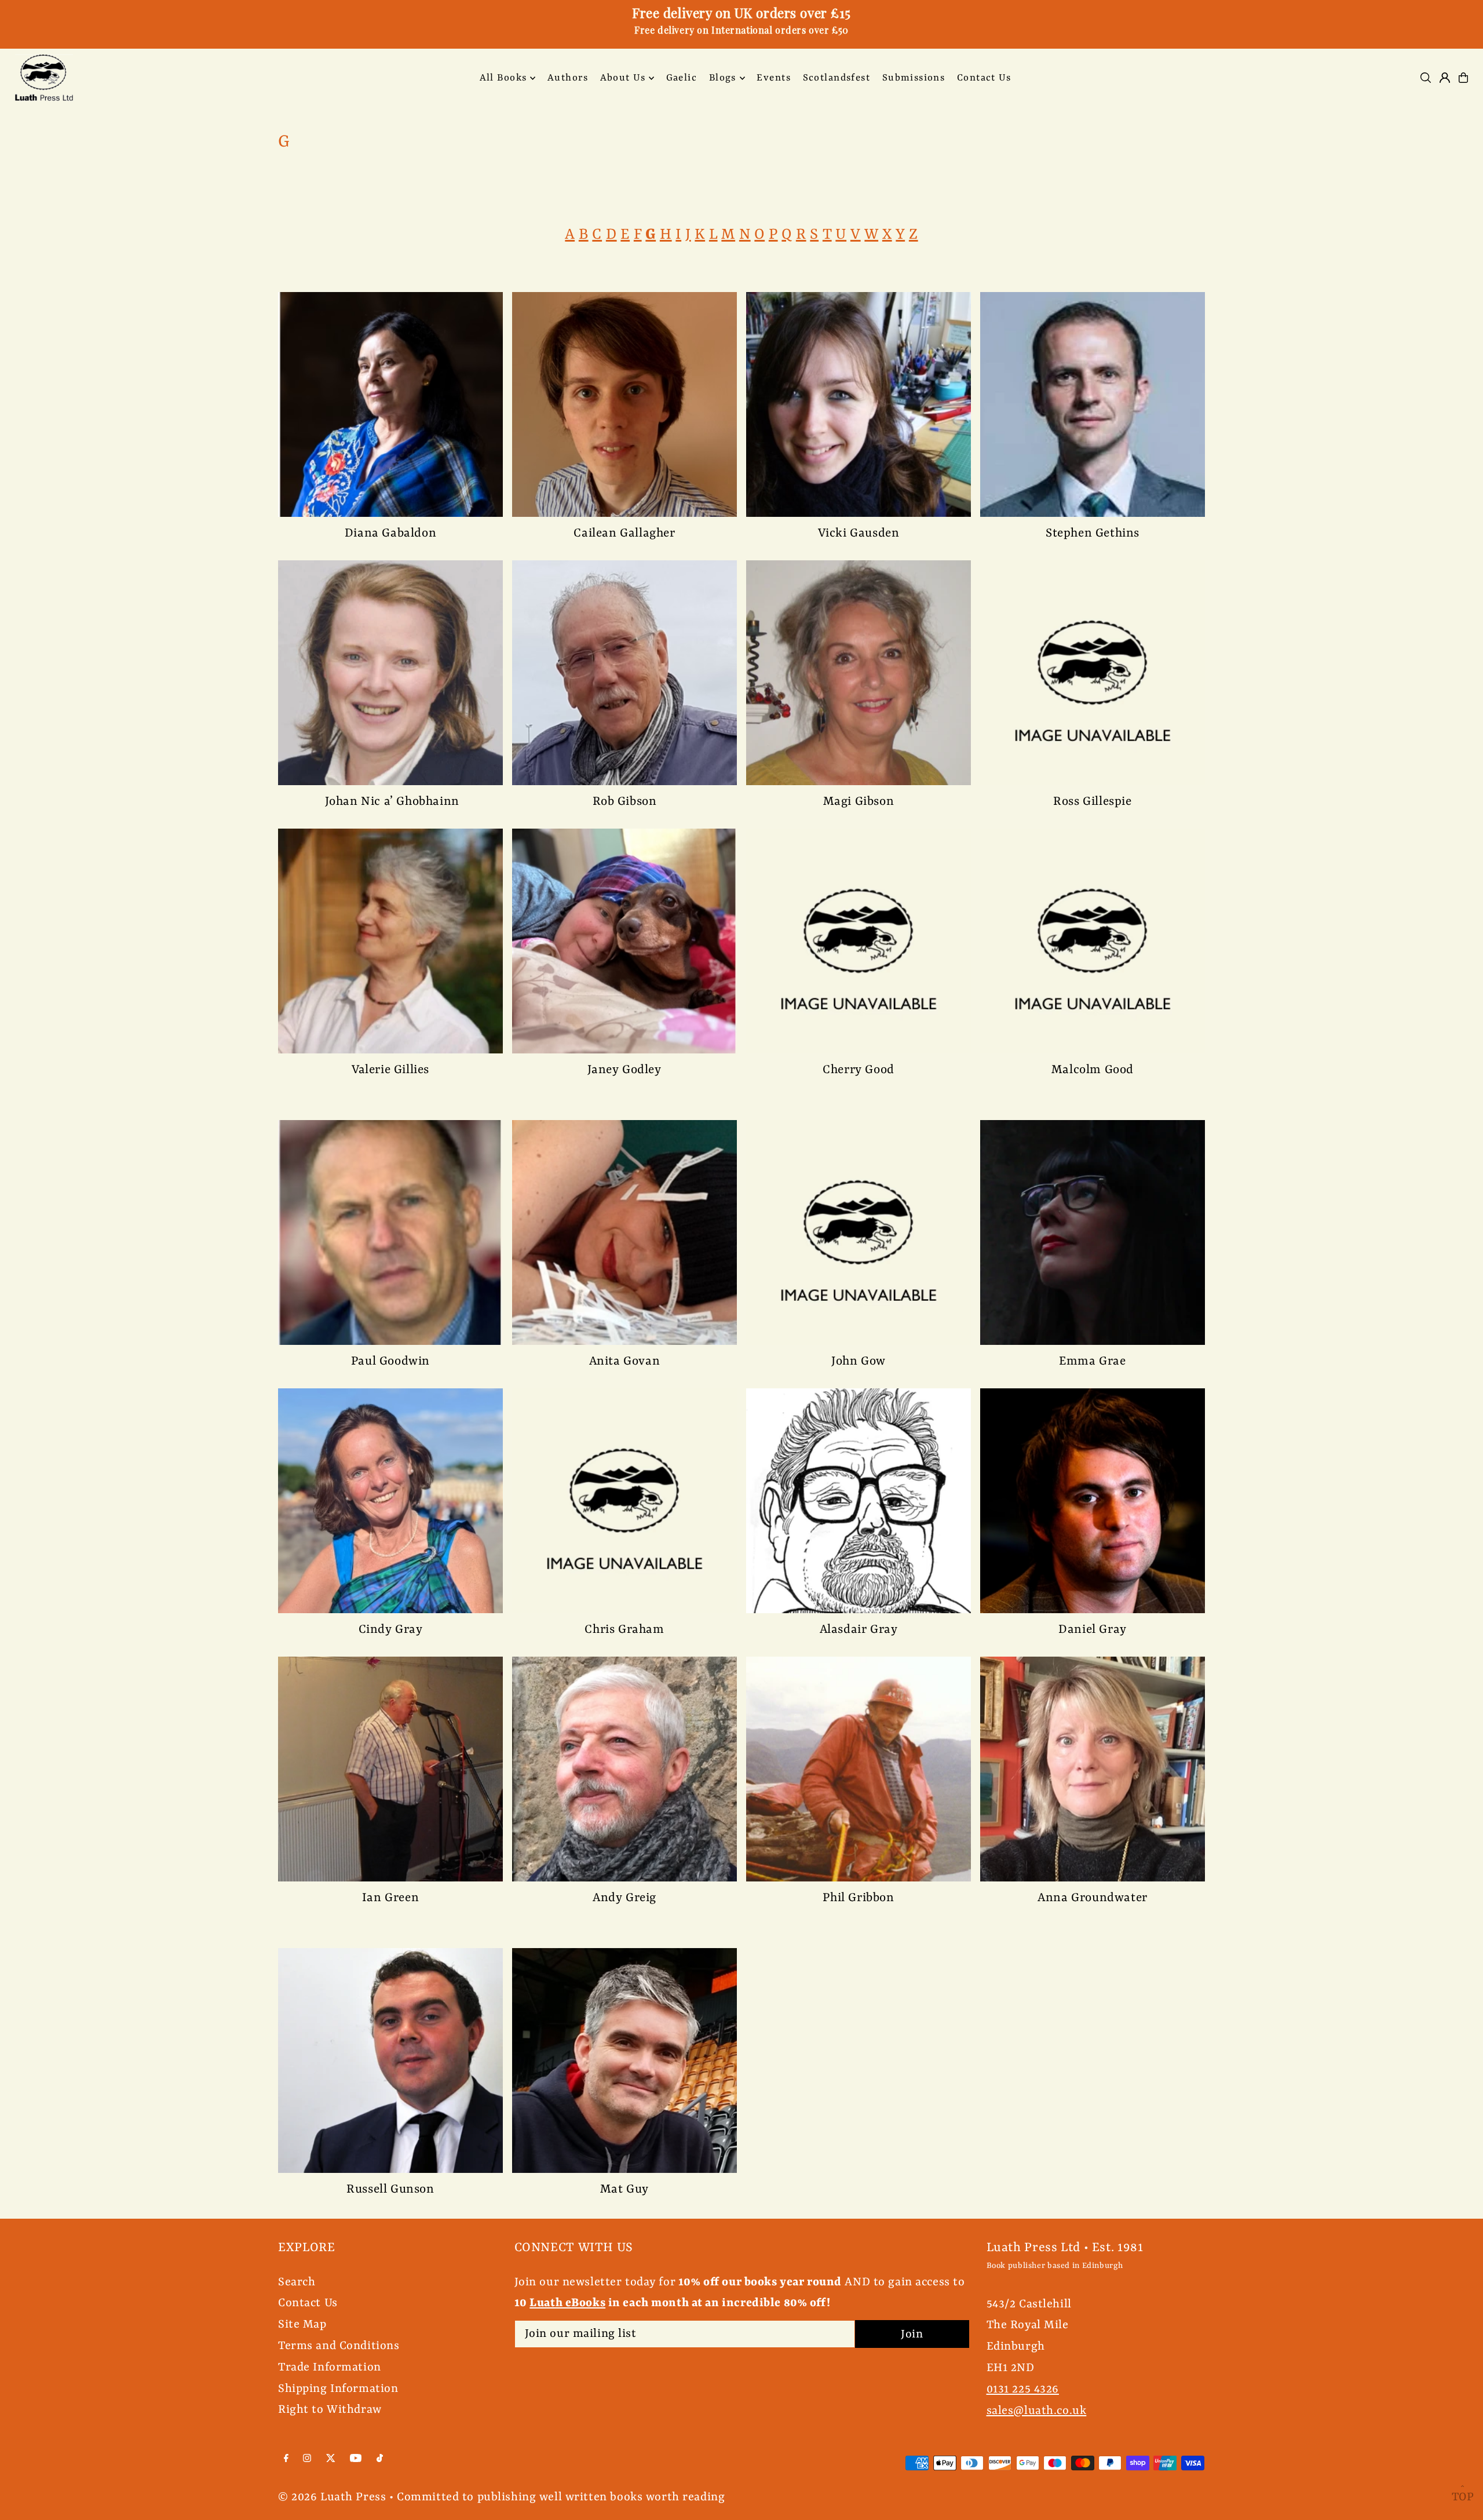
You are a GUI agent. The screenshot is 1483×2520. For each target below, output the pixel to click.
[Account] (1445, 78)
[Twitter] (331, 2459)
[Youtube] (356, 2459)
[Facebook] (286, 2459)
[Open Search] (1426, 78)
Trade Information (330, 2367)
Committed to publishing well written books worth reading (561, 2497)
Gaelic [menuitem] (682, 78)
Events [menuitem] (774, 78)
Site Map (302, 2324)
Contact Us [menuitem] (984, 78)
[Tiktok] (380, 2459)
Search (297, 2282)
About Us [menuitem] (623, 78)
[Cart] (1463, 78)
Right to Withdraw (330, 2410)
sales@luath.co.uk (1037, 2411)
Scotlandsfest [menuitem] (837, 78)
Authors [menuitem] (568, 78)
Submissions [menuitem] (914, 78)
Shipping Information (338, 2389)
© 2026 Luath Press (332, 2497)
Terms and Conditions (339, 2346)
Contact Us (308, 2303)
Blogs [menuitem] (723, 78)
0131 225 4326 (1023, 2389)
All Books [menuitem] (503, 78)
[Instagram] (307, 2459)
